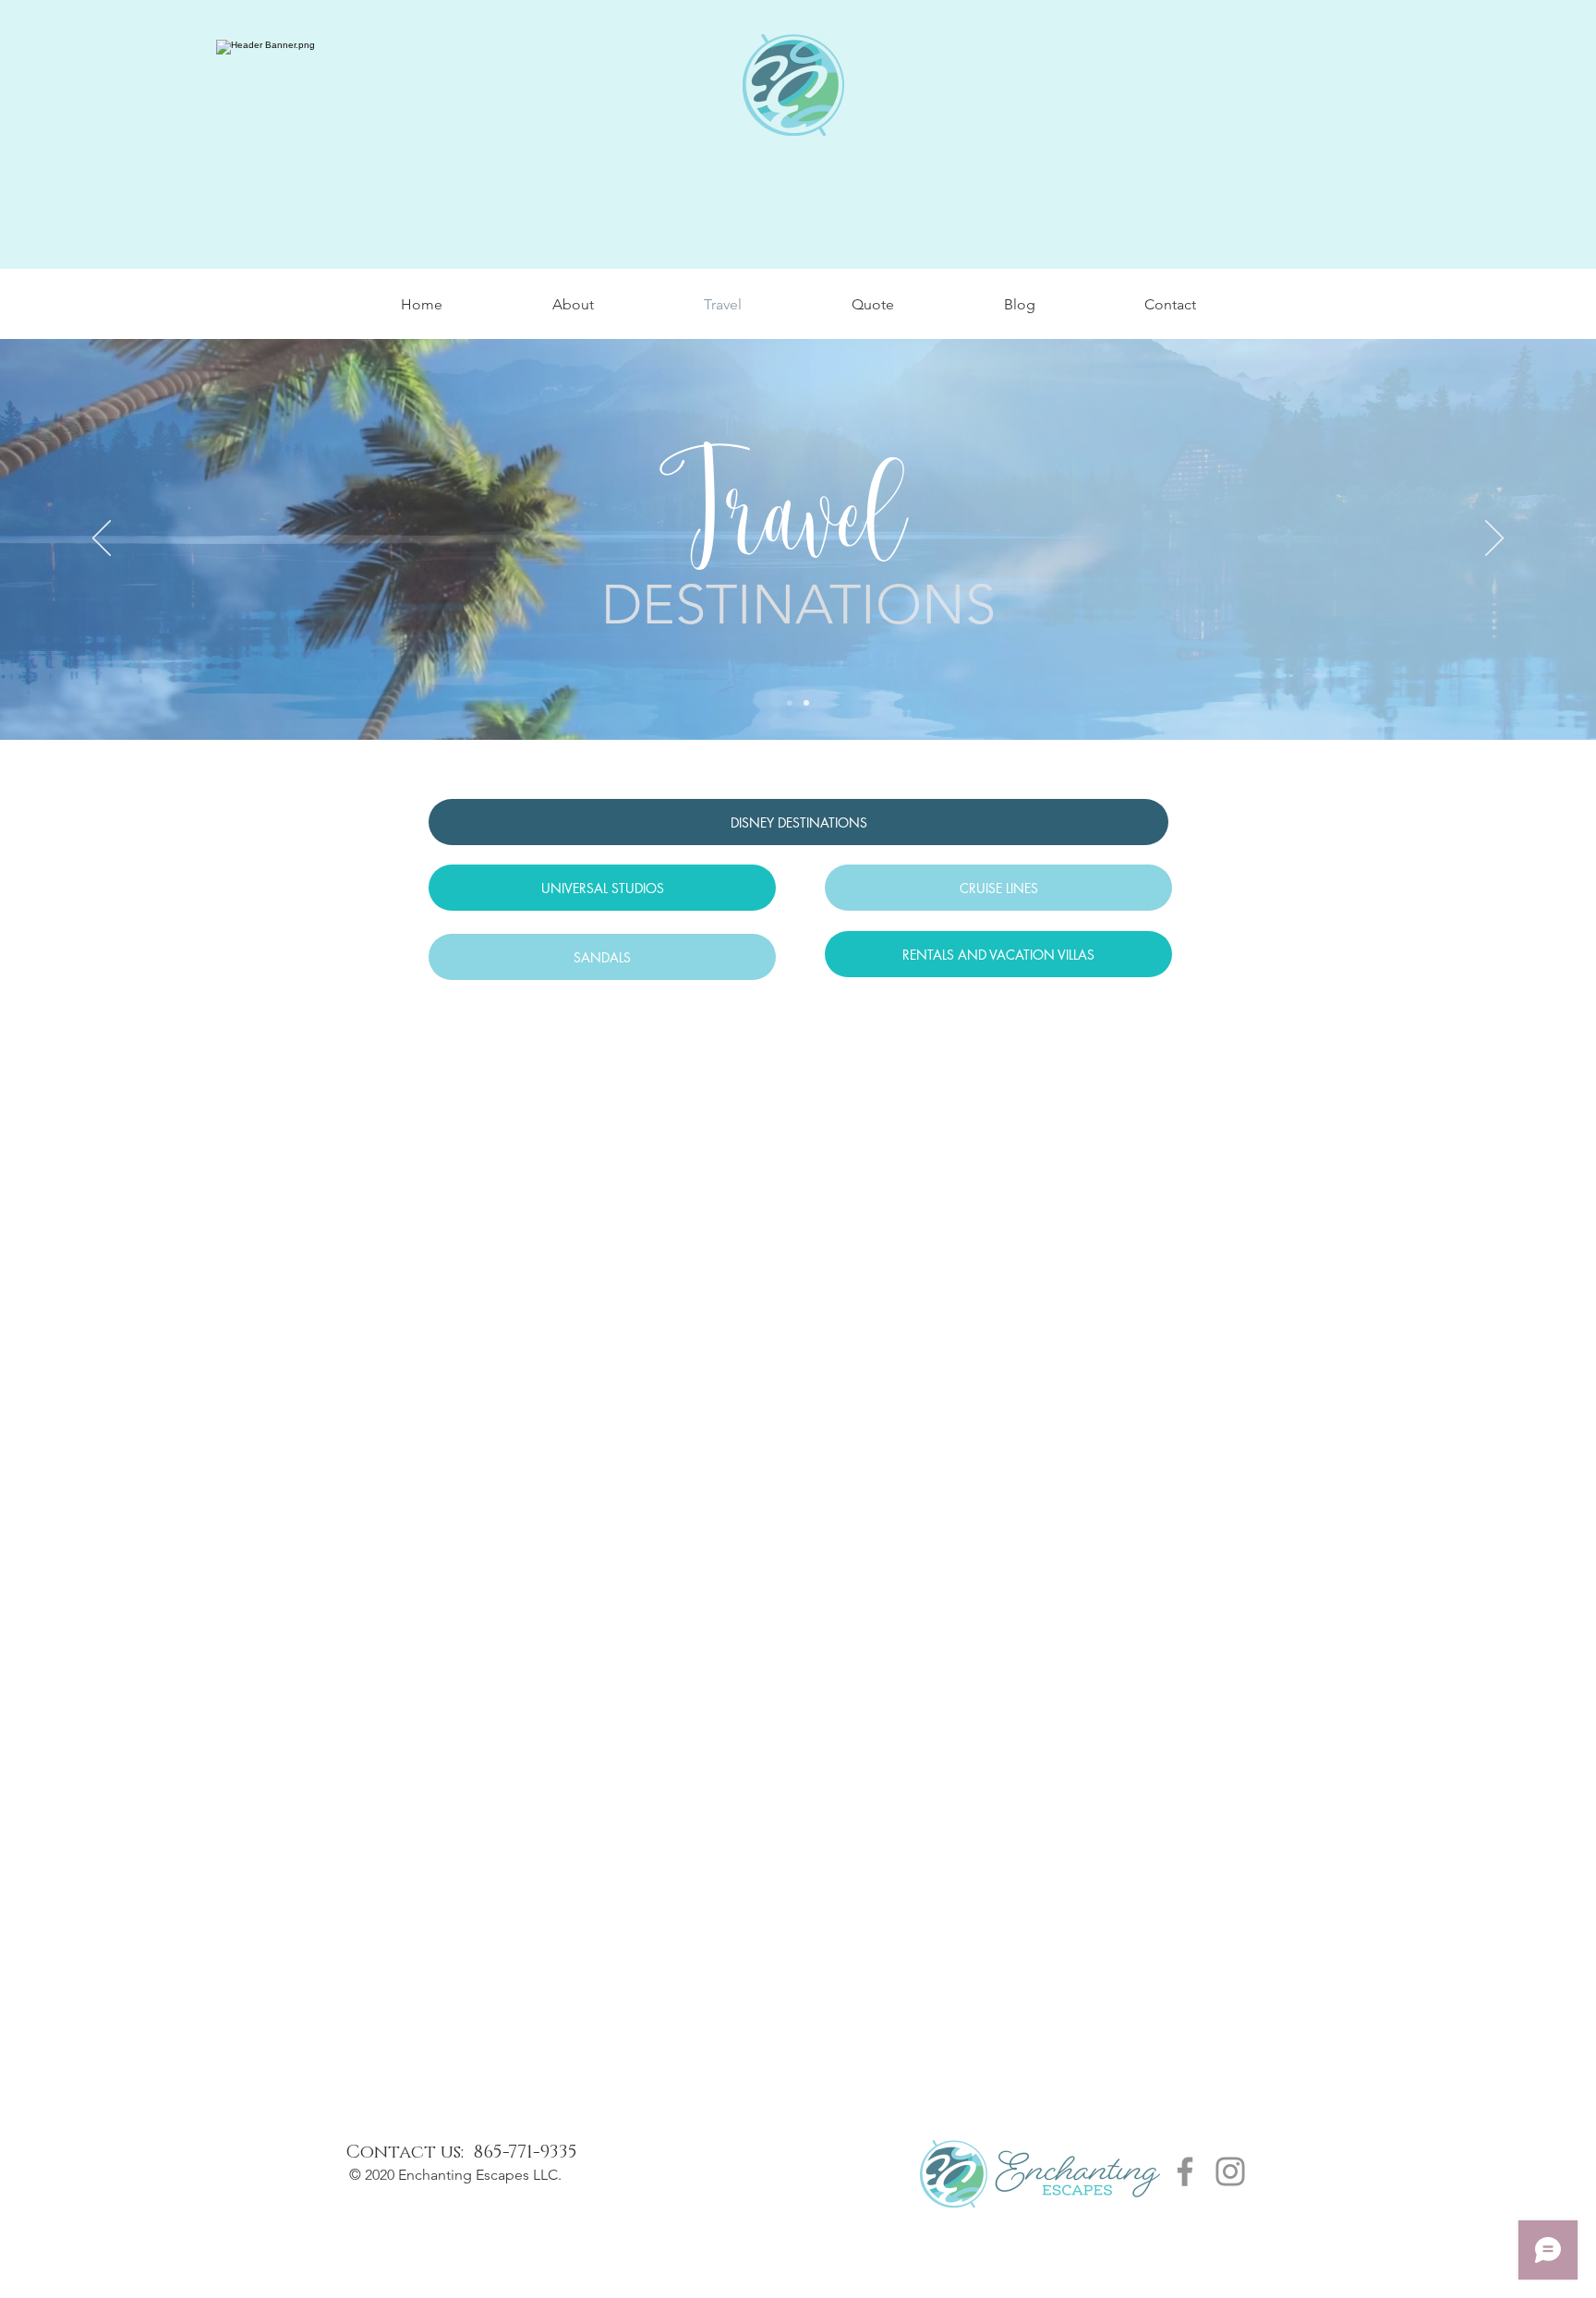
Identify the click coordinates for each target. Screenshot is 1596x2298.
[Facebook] (1185, 2171)
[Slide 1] (790, 703)
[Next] (1494, 539)
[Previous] (102, 539)
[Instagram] (1230, 2171)
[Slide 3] (806, 703)
